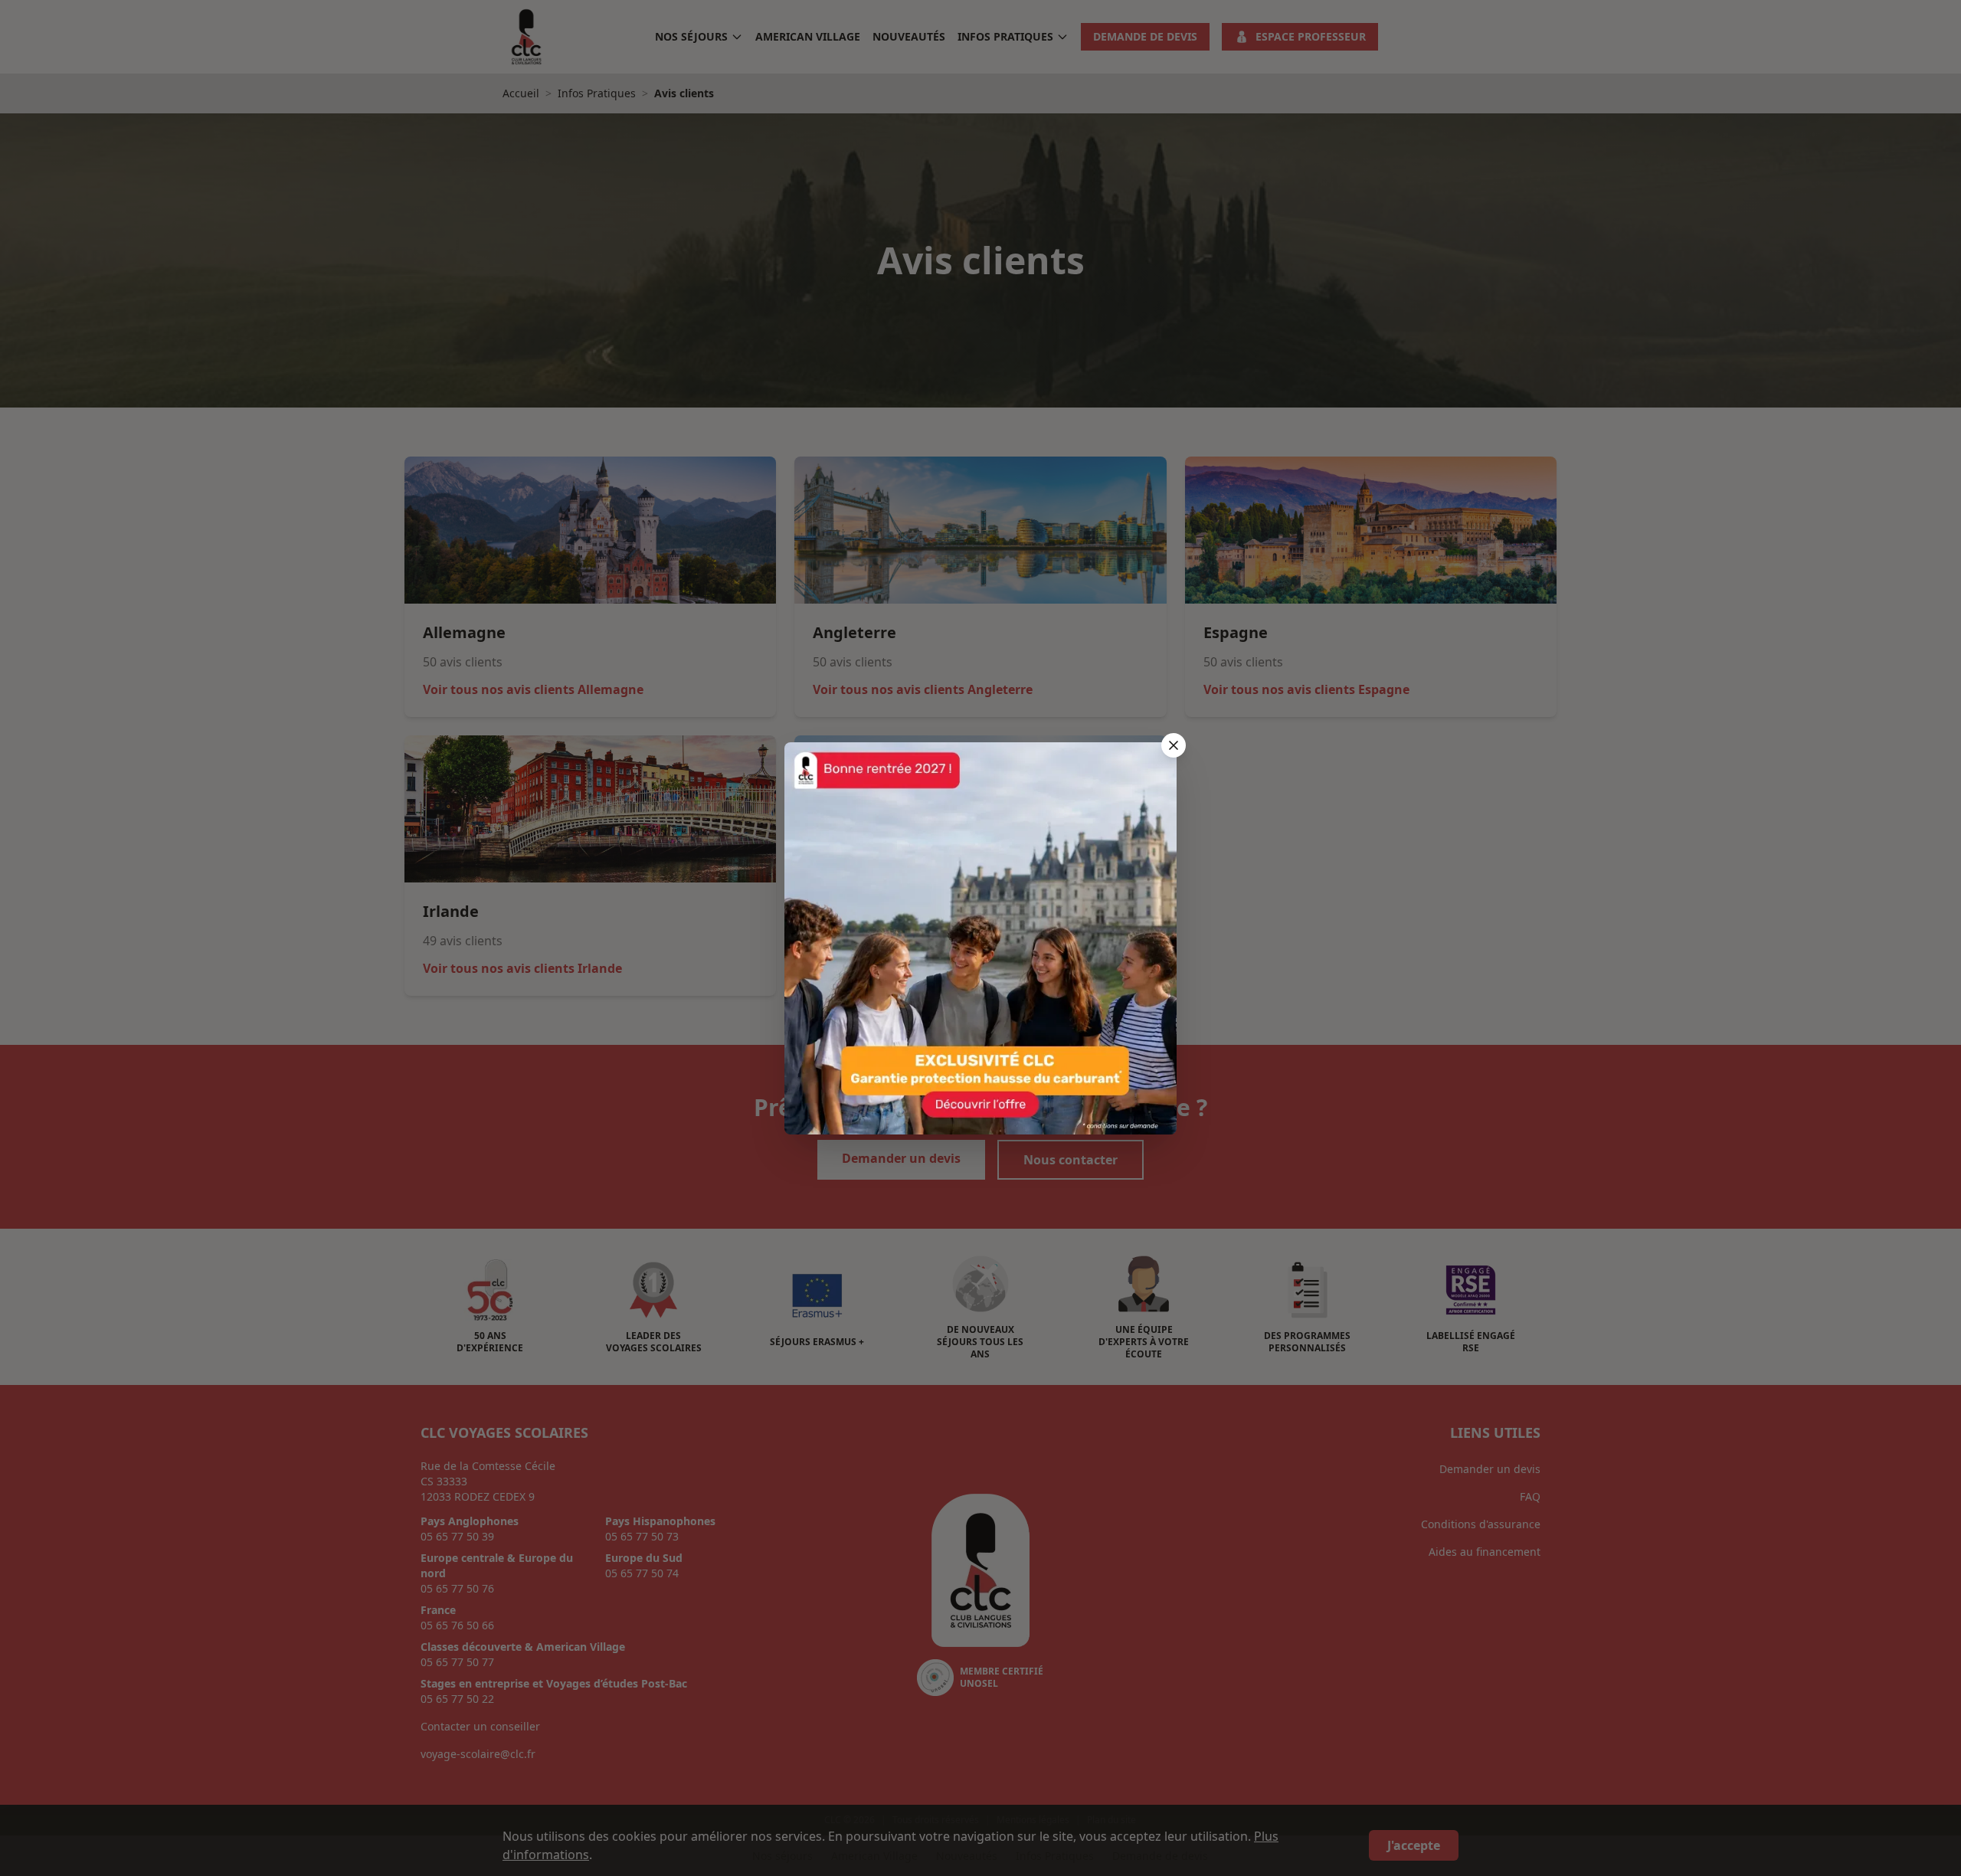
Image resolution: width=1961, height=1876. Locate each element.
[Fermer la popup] (1174, 745)
